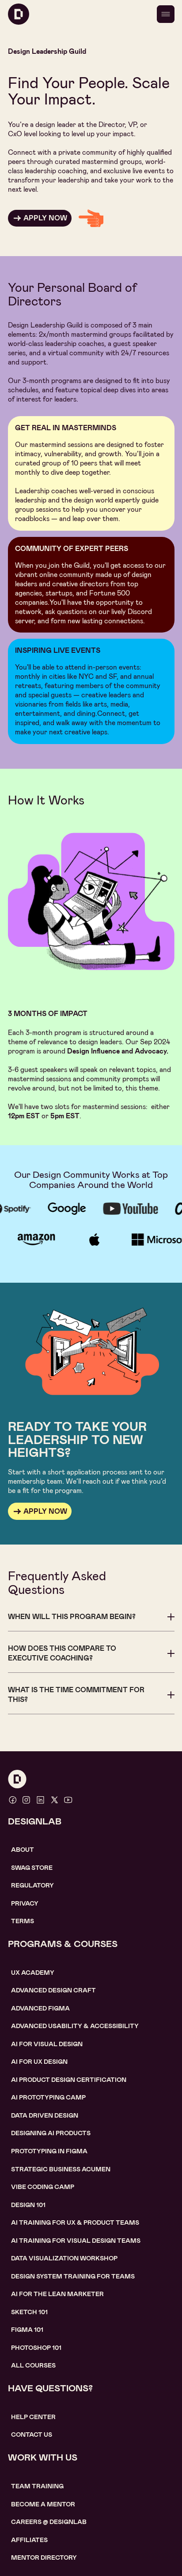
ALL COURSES (33, 2365)
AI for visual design (47, 2044)
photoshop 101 (36, 2348)
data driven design (45, 2115)
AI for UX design (39, 2062)
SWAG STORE (32, 1868)
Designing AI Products (51, 2133)
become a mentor (43, 2504)
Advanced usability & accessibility (75, 2026)
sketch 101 (29, 2312)
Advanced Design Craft (53, 1990)
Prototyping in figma (49, 2151)
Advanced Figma (40, 2008)
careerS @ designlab (49, 2522)
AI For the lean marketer (57, 2294)
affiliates (29, 2540)
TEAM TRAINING (37, 2486)
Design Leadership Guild (47, 51)
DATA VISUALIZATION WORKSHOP (64, 2258)
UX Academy (33, 1973)
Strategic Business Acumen (61, 2169)
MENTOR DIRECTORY (44, 2557)
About (23, 1850)
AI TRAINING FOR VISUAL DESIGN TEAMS (76, 2241)
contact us (32, 2435)
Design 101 (28, 2205)
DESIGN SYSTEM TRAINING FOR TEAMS (73, 2276)
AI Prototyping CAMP (48, 2097)
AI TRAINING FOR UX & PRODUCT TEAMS (75, 2222)
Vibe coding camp (43, 2187)
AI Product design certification (69, 2080)
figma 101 (27, 2330)
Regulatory (32, 1885)
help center (33, 2417)
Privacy (25, 1903)
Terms (23, 1921)
